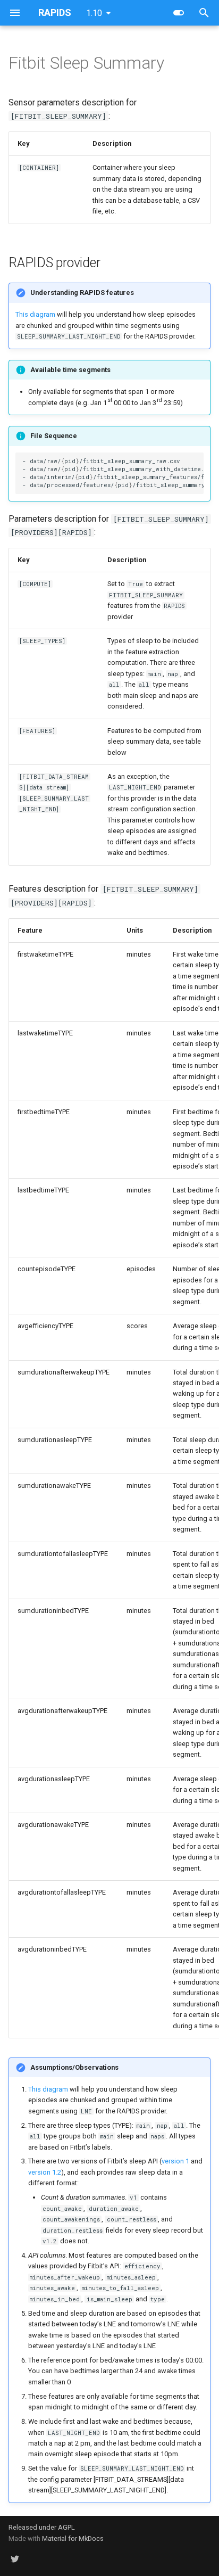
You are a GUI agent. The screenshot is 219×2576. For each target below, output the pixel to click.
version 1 (175, 2161)
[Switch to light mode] (179, 13)
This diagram (35, 314)
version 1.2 (45, 2172)
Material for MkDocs (73, 2538)
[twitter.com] (15, 2559)
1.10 (94, 13)
